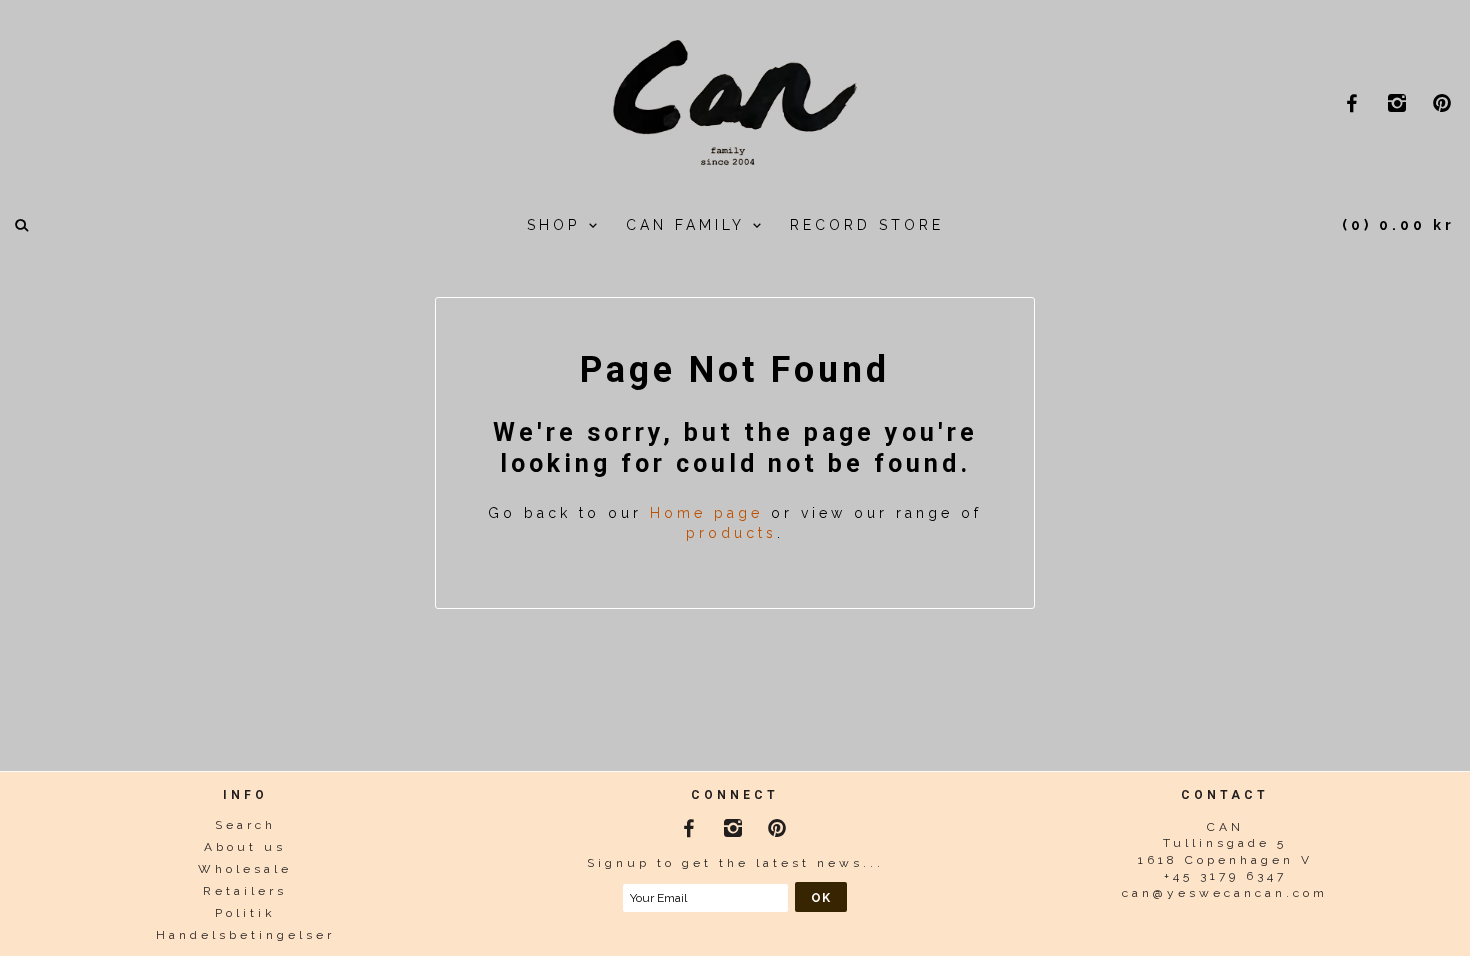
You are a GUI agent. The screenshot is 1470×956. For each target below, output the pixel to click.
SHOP (557, 225)
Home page (706, 513)
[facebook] (1354, 102)
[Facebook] (691, 824)
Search (245, 825)
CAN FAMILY (689, 225)
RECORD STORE (867, 225)
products (731, 533)
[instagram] (1399, 102)
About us (245, 847)
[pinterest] (1444, 102)
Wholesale (245, 869)
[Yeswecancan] (735, 100)
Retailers (245, 891)
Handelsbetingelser (245, 935)
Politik (245, 913)
